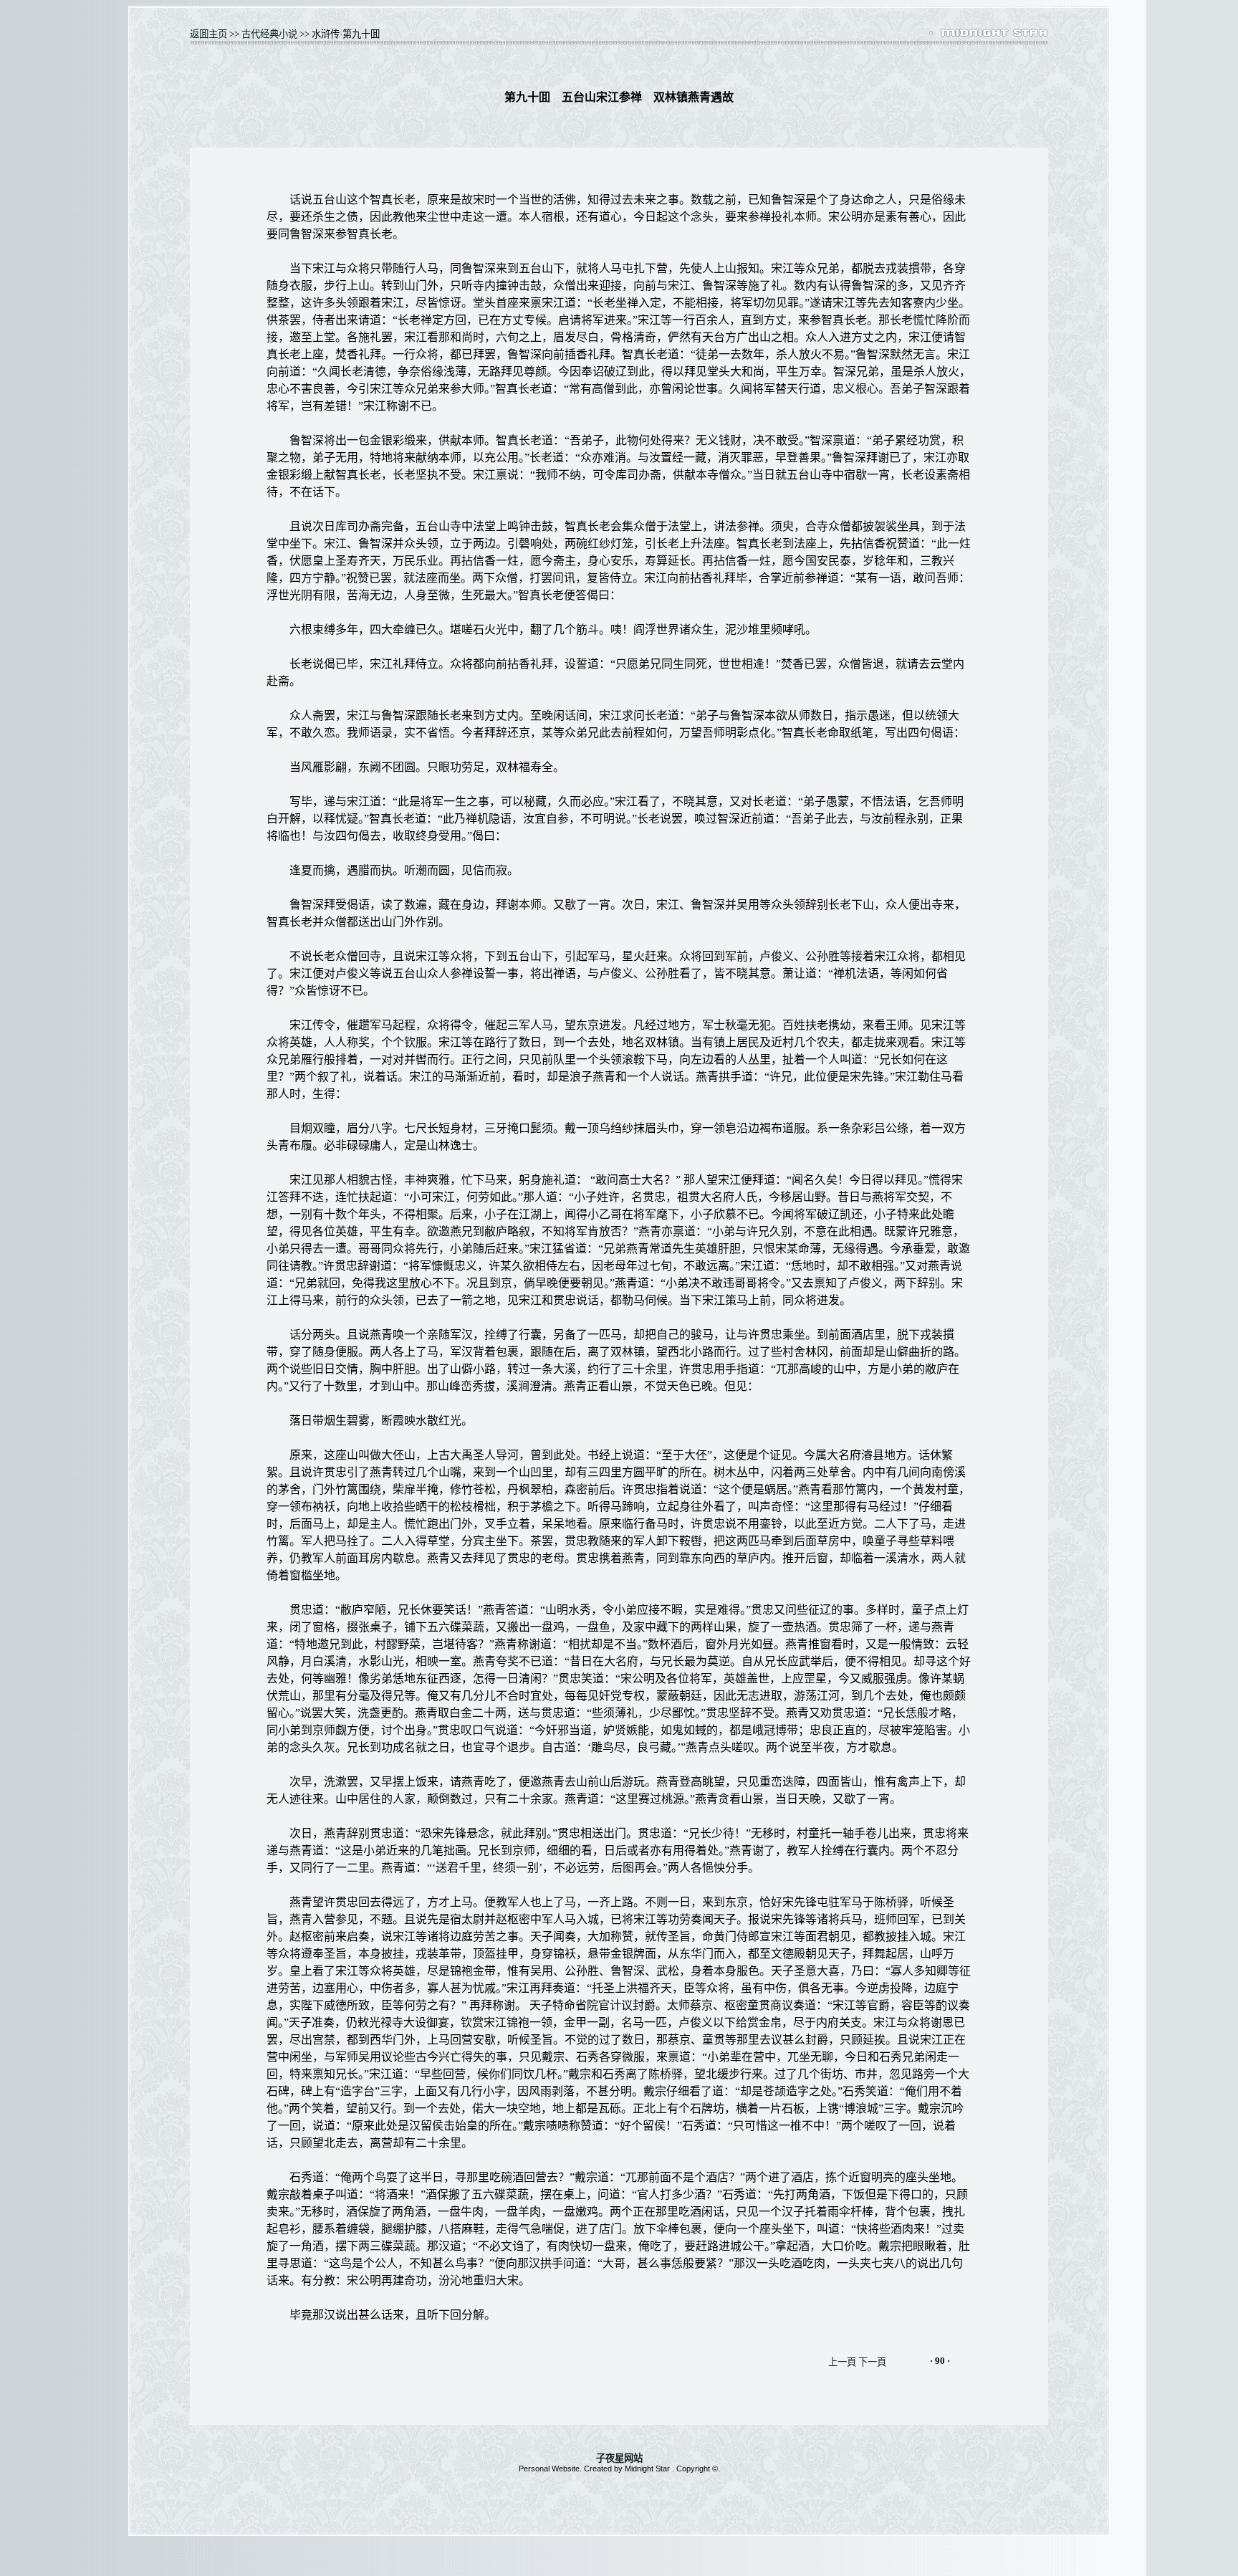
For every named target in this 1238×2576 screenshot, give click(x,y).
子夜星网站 (619, 2458)
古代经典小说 (269, 34)
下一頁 (872, 2362)
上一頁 (842, 2362)
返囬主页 (208, 34)
